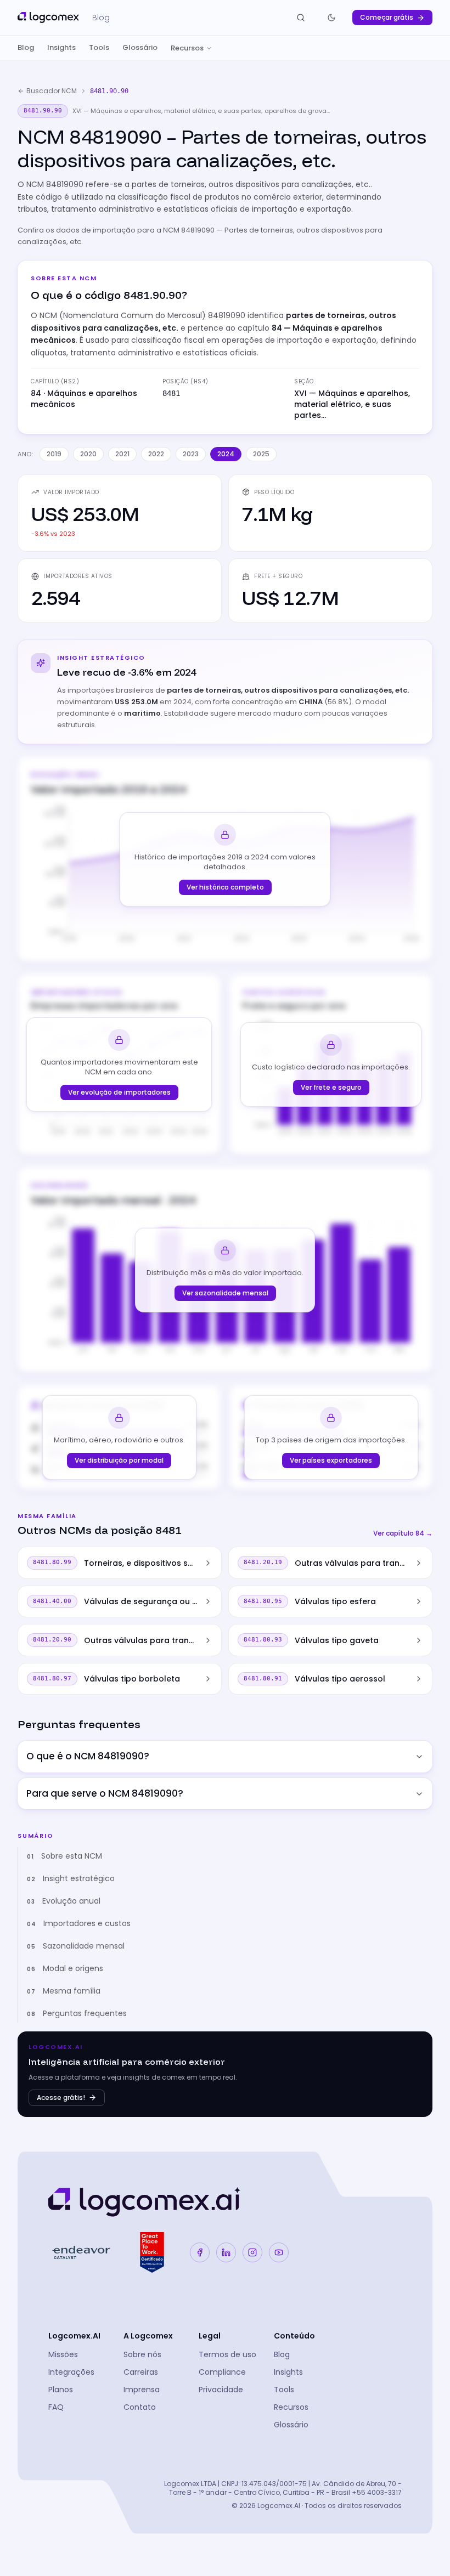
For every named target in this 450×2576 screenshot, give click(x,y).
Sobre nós (142, 2354)
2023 (191, 454)
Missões (63, 2354)
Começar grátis (387, 17)
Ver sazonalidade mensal (225, 1293)
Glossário (140, 47)
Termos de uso (227, 2354)
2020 (88, 454)
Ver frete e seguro (331, 1087)
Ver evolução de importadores (119, 1092)
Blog (26, 47)
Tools (99, 47)
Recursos (187, 48)
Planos (61, 2390)
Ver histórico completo (225, 887)
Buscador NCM (52, 91)
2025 (261, 454)
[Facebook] (200, 2252)
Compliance (222, 2372)
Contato (140, 2407)
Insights (61, 47)
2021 (122, 454)
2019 (54, 454)
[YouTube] (279, 2252)
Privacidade (221, 2390)
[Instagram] (252, 2252)
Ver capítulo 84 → (403, 1533)
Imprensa (142, 2390)
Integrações (71, 2372)
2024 (226, 454)
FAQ (56, 2407)
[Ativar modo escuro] (331, 18)
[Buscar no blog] (301, 18)
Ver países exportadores (331, 1460)
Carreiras (141, 2372)
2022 (156, 454)
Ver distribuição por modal (119, 1460)
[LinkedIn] (226, 2252)
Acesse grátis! (61, 2097)
